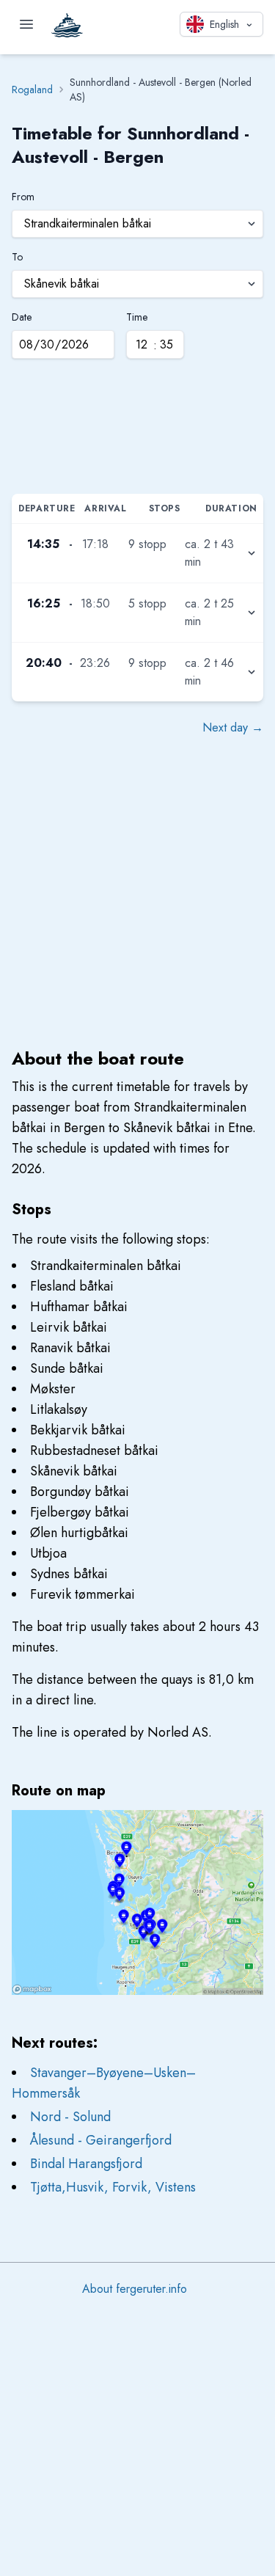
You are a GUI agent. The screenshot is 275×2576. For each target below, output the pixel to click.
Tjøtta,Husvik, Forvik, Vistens (113, 2187)
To (17, 257)
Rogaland (32, 90)
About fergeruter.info (135, 2289)
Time (137, 317)
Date (22, 317)
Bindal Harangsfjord (86, 2164)
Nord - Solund (70, 2117)
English (224, 24)
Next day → (233, 727)
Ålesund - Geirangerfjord (101, 2140)
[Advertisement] (137, 431)
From (23, 197)
